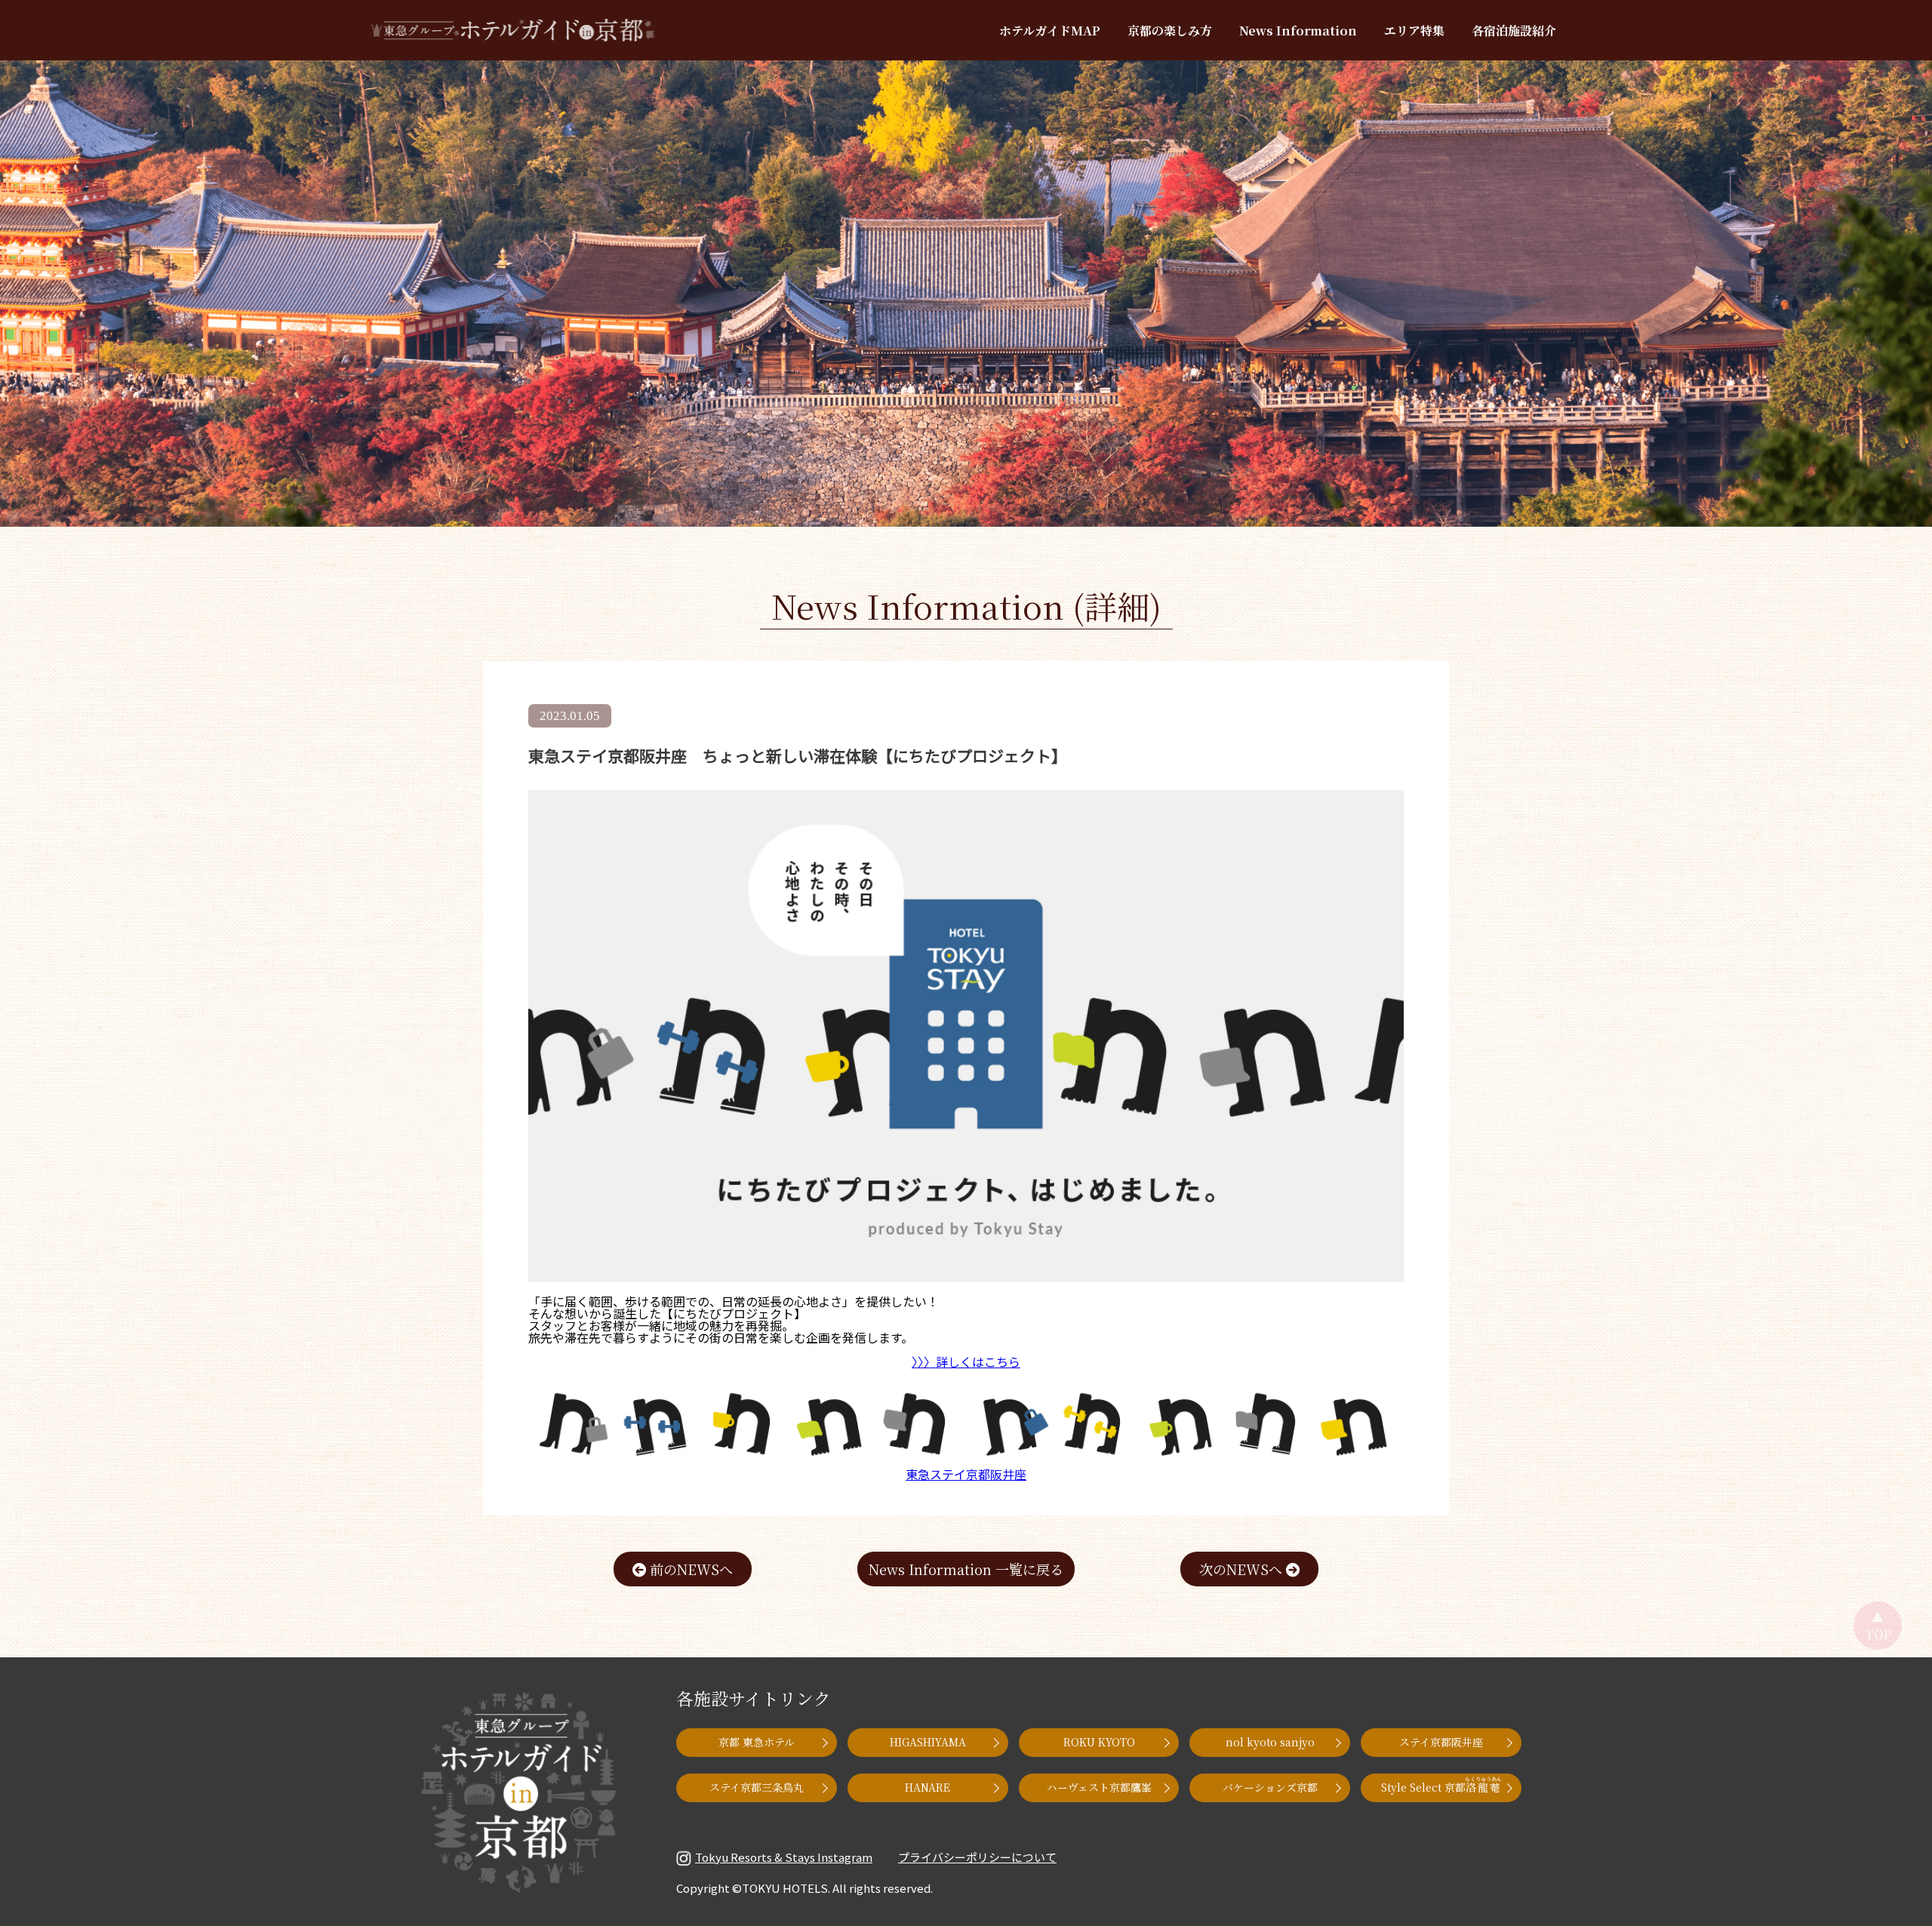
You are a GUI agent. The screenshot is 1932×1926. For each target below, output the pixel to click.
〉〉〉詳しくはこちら (966, 1361)
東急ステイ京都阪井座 (966, 1474)
